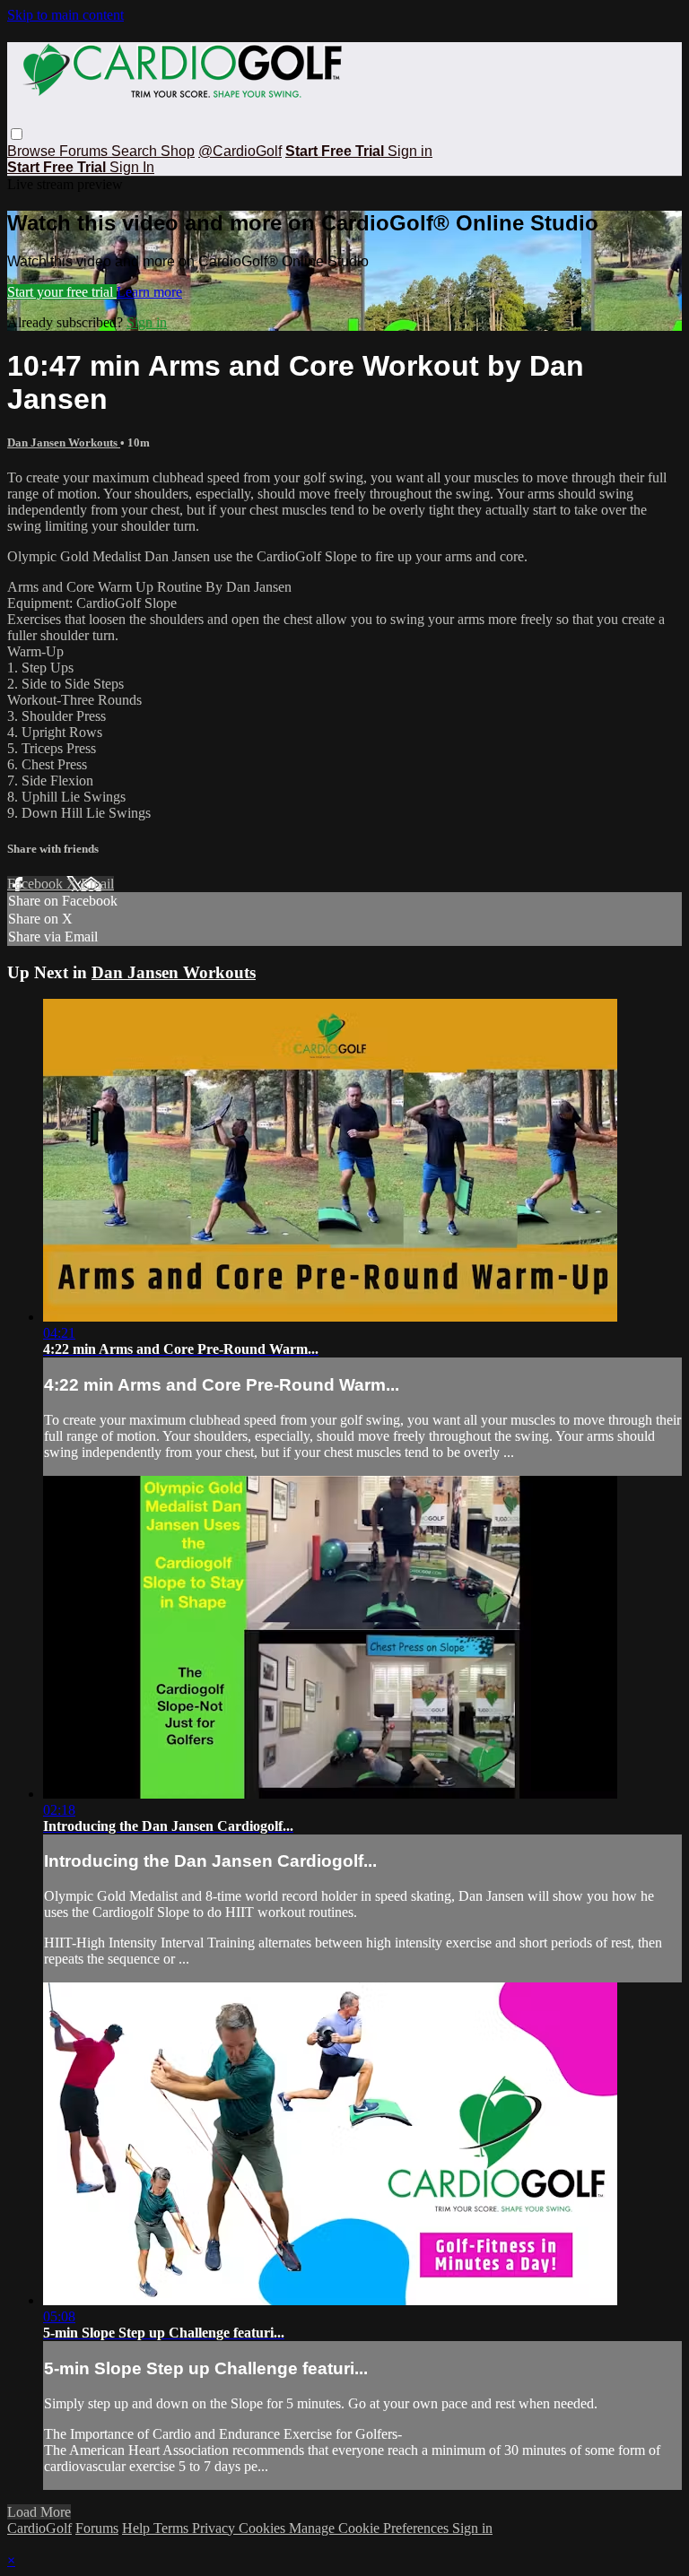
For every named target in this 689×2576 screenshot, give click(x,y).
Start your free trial (62, 292)
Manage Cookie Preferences (371, 2528)
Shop (178, 151)
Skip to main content (65, 15)
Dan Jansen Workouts (64, 442)
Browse (33, 151)
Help (138, 2528)
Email (97, 884)
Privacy (215, 2528)
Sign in (410, 151)
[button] (17, 134)
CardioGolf (39, 2528)
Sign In (132, 167)
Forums (85, 151)
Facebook (37, 884)
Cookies (264, 2528)
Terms (173, 2528)
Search (136, 151)
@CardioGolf (240, 151)
